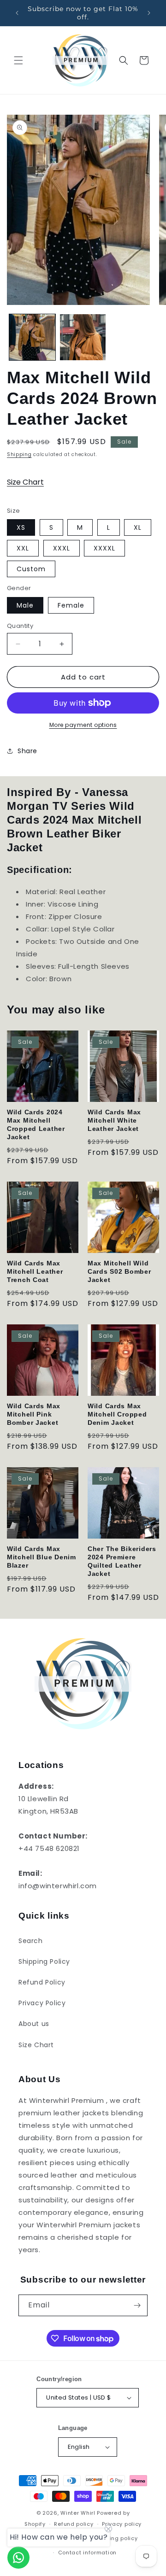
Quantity (20, 626)
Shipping (19, 454)
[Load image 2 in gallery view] (83, 337)
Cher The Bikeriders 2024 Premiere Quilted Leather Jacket (122, 1561)
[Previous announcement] (17, 13)
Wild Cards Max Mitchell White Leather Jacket (114, 1120)
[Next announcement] (149, 13)
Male (25, 605)
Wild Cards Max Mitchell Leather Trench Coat (35, 1271)
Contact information (87, 2553)
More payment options (83, 725)
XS (21, 527)
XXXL (62, 548)
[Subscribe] (137, 2305)
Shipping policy (116, 2538)
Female (71, 605)
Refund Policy (42, 1982)
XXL (23, 548)
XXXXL (104, 548)
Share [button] (27, 751)
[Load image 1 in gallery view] (32, 337)
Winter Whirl (78, 2513)
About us (34, 2024)
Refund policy (74, 2524)
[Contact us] (18, 2558)
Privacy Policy (42, 2003)
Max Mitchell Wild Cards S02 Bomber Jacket (119, 1271)
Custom (31, 569)
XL (138, 527)
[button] (18, 60)
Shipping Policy (44, 1961)
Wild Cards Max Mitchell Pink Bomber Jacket (34, 1414)
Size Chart (25, 482)
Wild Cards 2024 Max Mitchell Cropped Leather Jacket (36, 1124)
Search (31, 1941)
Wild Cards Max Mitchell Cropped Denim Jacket (117, 1414)
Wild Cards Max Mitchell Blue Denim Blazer (41, 1557)
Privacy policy (122, 2524)
